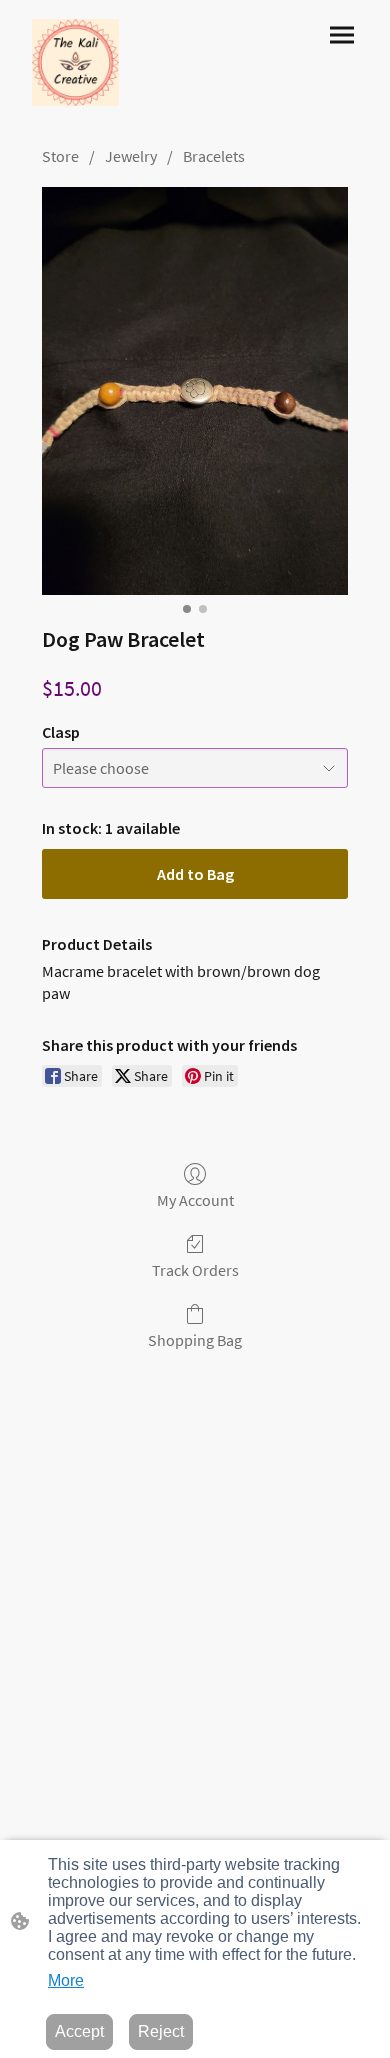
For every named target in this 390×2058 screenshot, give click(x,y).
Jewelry (131, 156)
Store (60, 156)
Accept (79, 2031)
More (66, 1980)
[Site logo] (75, 62)
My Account (195, 1200)
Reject (161, 2031)
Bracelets (214, 156)
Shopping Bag (195, 1340)
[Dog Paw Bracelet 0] (195, 391)
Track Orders (195, 1270)
